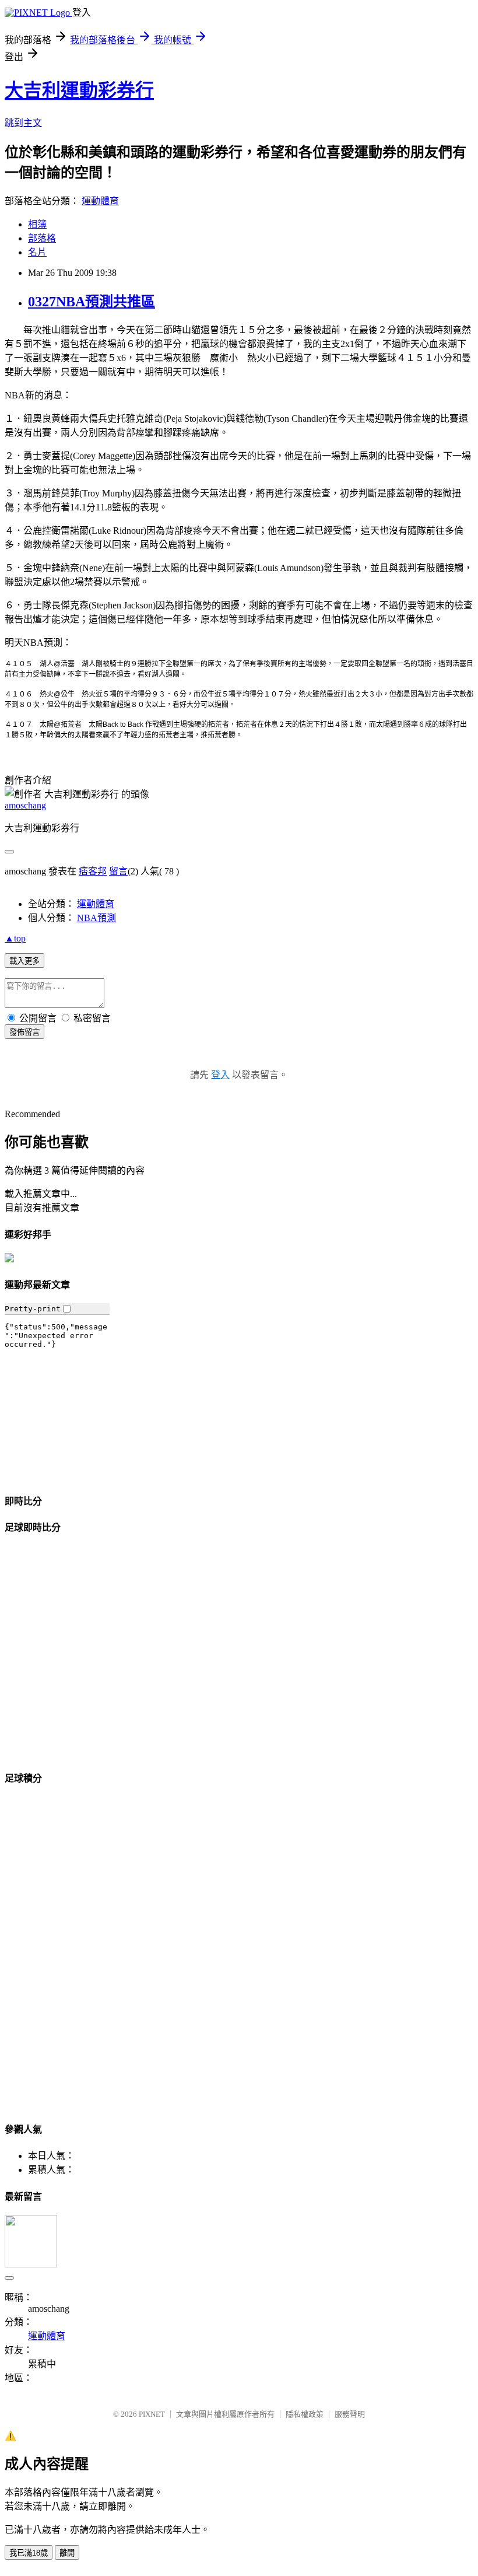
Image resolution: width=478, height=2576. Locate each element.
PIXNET (152, 2414)
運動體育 (100, 201)
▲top (15, 938)
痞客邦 (93, 871)
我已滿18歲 (29, 2553)
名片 (37, 252)
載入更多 (24, 961)
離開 (67, 2553)
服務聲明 (350, 2414)
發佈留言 (24, 1032)
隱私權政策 (305, 2414)
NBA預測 (96, 918)
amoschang (25, 805)
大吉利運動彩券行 (79, 90)
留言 (118, 871)
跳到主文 (23, 123)
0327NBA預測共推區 (92, 302)
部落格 (42, 238)
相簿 (37, 224)
